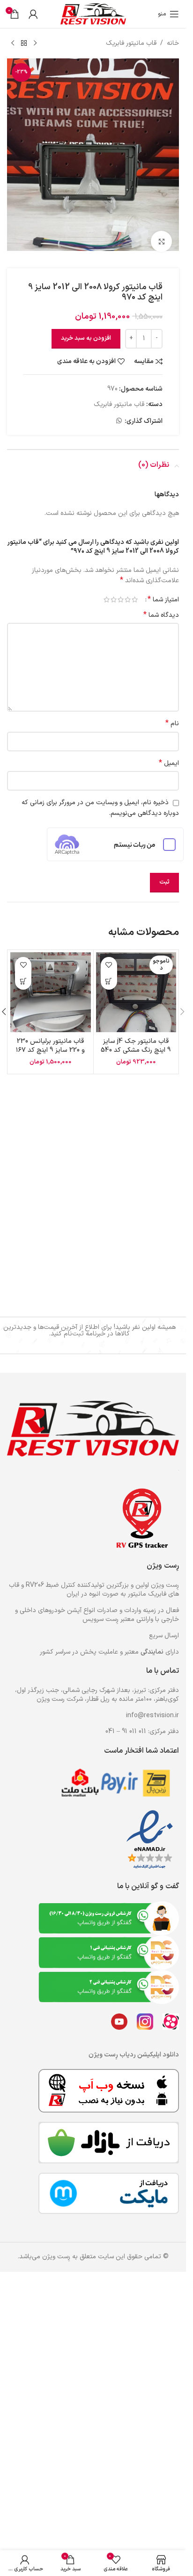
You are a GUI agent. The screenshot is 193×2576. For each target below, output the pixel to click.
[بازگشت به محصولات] (24, 43)
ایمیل (169, 756)
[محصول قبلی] (35, 43)
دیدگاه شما (161, 607)
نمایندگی (152, 1652)
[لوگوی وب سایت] (93, 14)
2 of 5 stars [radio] (128, 592)
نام (172, 716)
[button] (182, 1004)
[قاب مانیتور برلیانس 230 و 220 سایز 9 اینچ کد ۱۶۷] (51, 985)
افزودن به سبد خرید (86, 330)
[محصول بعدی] (13, 43)
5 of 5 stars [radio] (107, 592)
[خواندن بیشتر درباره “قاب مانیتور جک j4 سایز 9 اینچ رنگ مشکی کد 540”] (109, 974)
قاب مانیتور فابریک (131, 43)
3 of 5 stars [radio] (121, 592)
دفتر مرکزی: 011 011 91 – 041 (142, 1731)
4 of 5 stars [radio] (114, 592)
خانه (173, 43)
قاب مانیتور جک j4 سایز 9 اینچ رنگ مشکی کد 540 (136, 1038)
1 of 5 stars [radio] (135, 592)
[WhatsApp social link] (119, 413)
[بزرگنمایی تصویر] (161, 233)
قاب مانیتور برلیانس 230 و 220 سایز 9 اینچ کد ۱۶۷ (50, 1038)
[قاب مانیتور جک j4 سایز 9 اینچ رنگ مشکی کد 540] (136, 985)
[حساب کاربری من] (33, 14)
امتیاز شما (163, 592)
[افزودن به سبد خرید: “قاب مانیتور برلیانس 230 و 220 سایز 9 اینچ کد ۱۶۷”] (23, 974)
